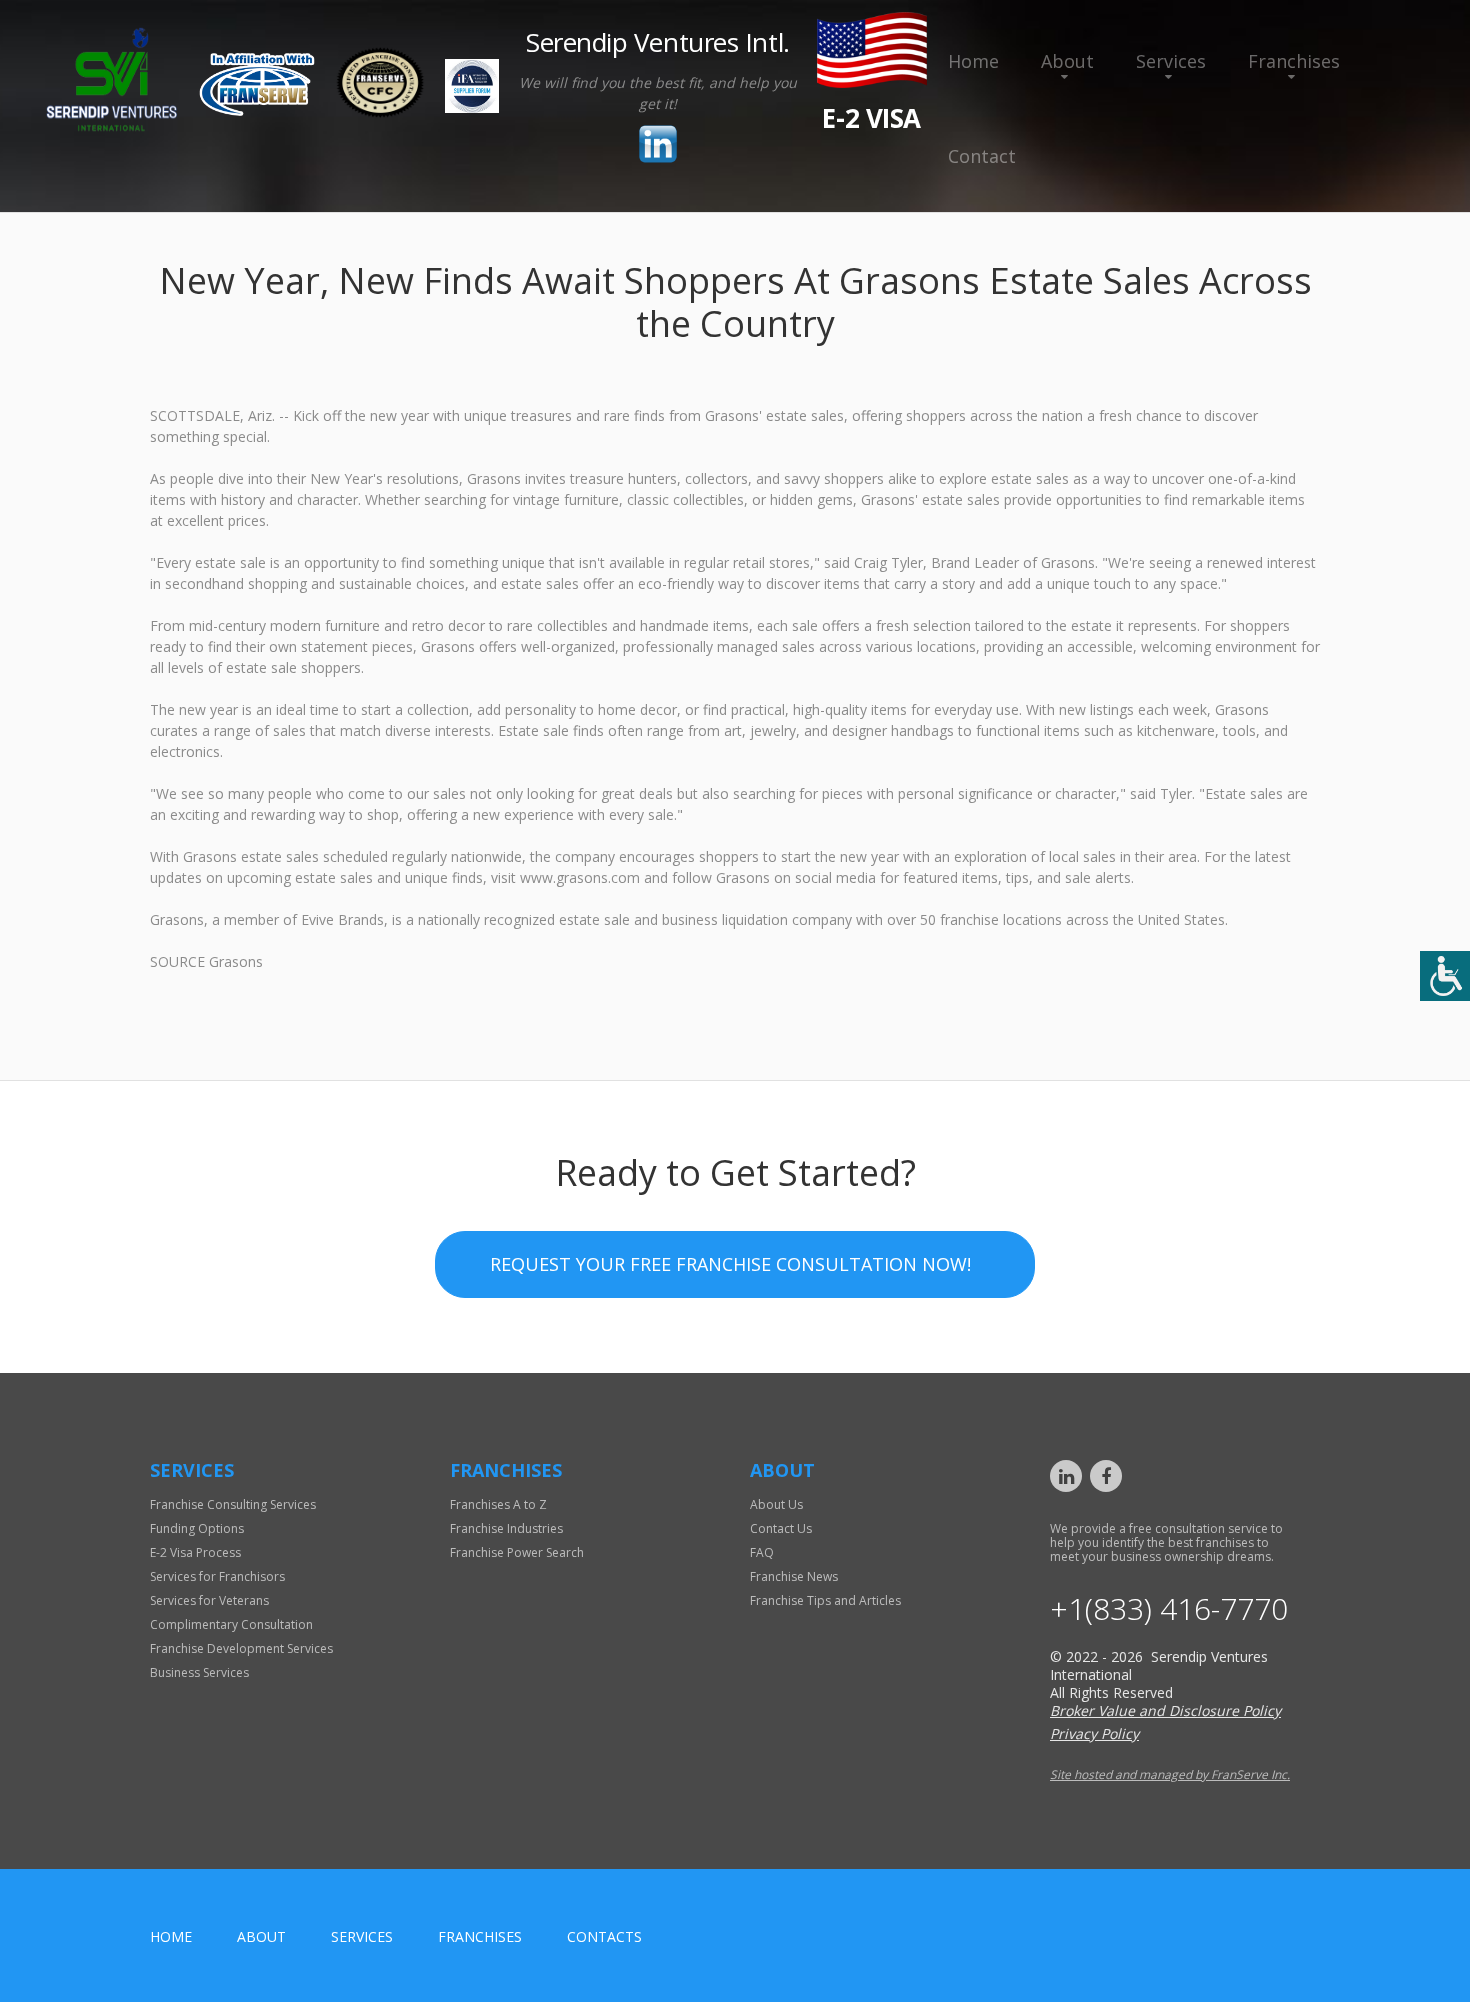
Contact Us (781, 1528)
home (171, 1936)
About (1067, 61)
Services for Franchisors (217, 1576)
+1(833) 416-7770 (1169, 1609)
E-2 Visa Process (195, 1552)
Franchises (1294, 61)
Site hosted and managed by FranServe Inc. (1170, 1774)
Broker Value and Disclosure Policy (1165, 1710)
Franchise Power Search (517, 1552)
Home (973, 61)
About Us (776, 1504)
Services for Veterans (209, 1600)
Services (1171, 61)
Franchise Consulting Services (233, 1504)
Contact (982, 156)
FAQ (762, 1552)
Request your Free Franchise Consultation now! (730, 1264)
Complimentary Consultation (231, 1624)
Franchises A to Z (498, 1504)
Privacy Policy (1094, 1733)
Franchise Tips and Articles (825, 1600)
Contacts (604, 1936)
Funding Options (197, 1528)
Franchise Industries (506, 1528)
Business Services (199, 1672)
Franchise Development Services (241, 1648)
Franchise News (794, 1576)
